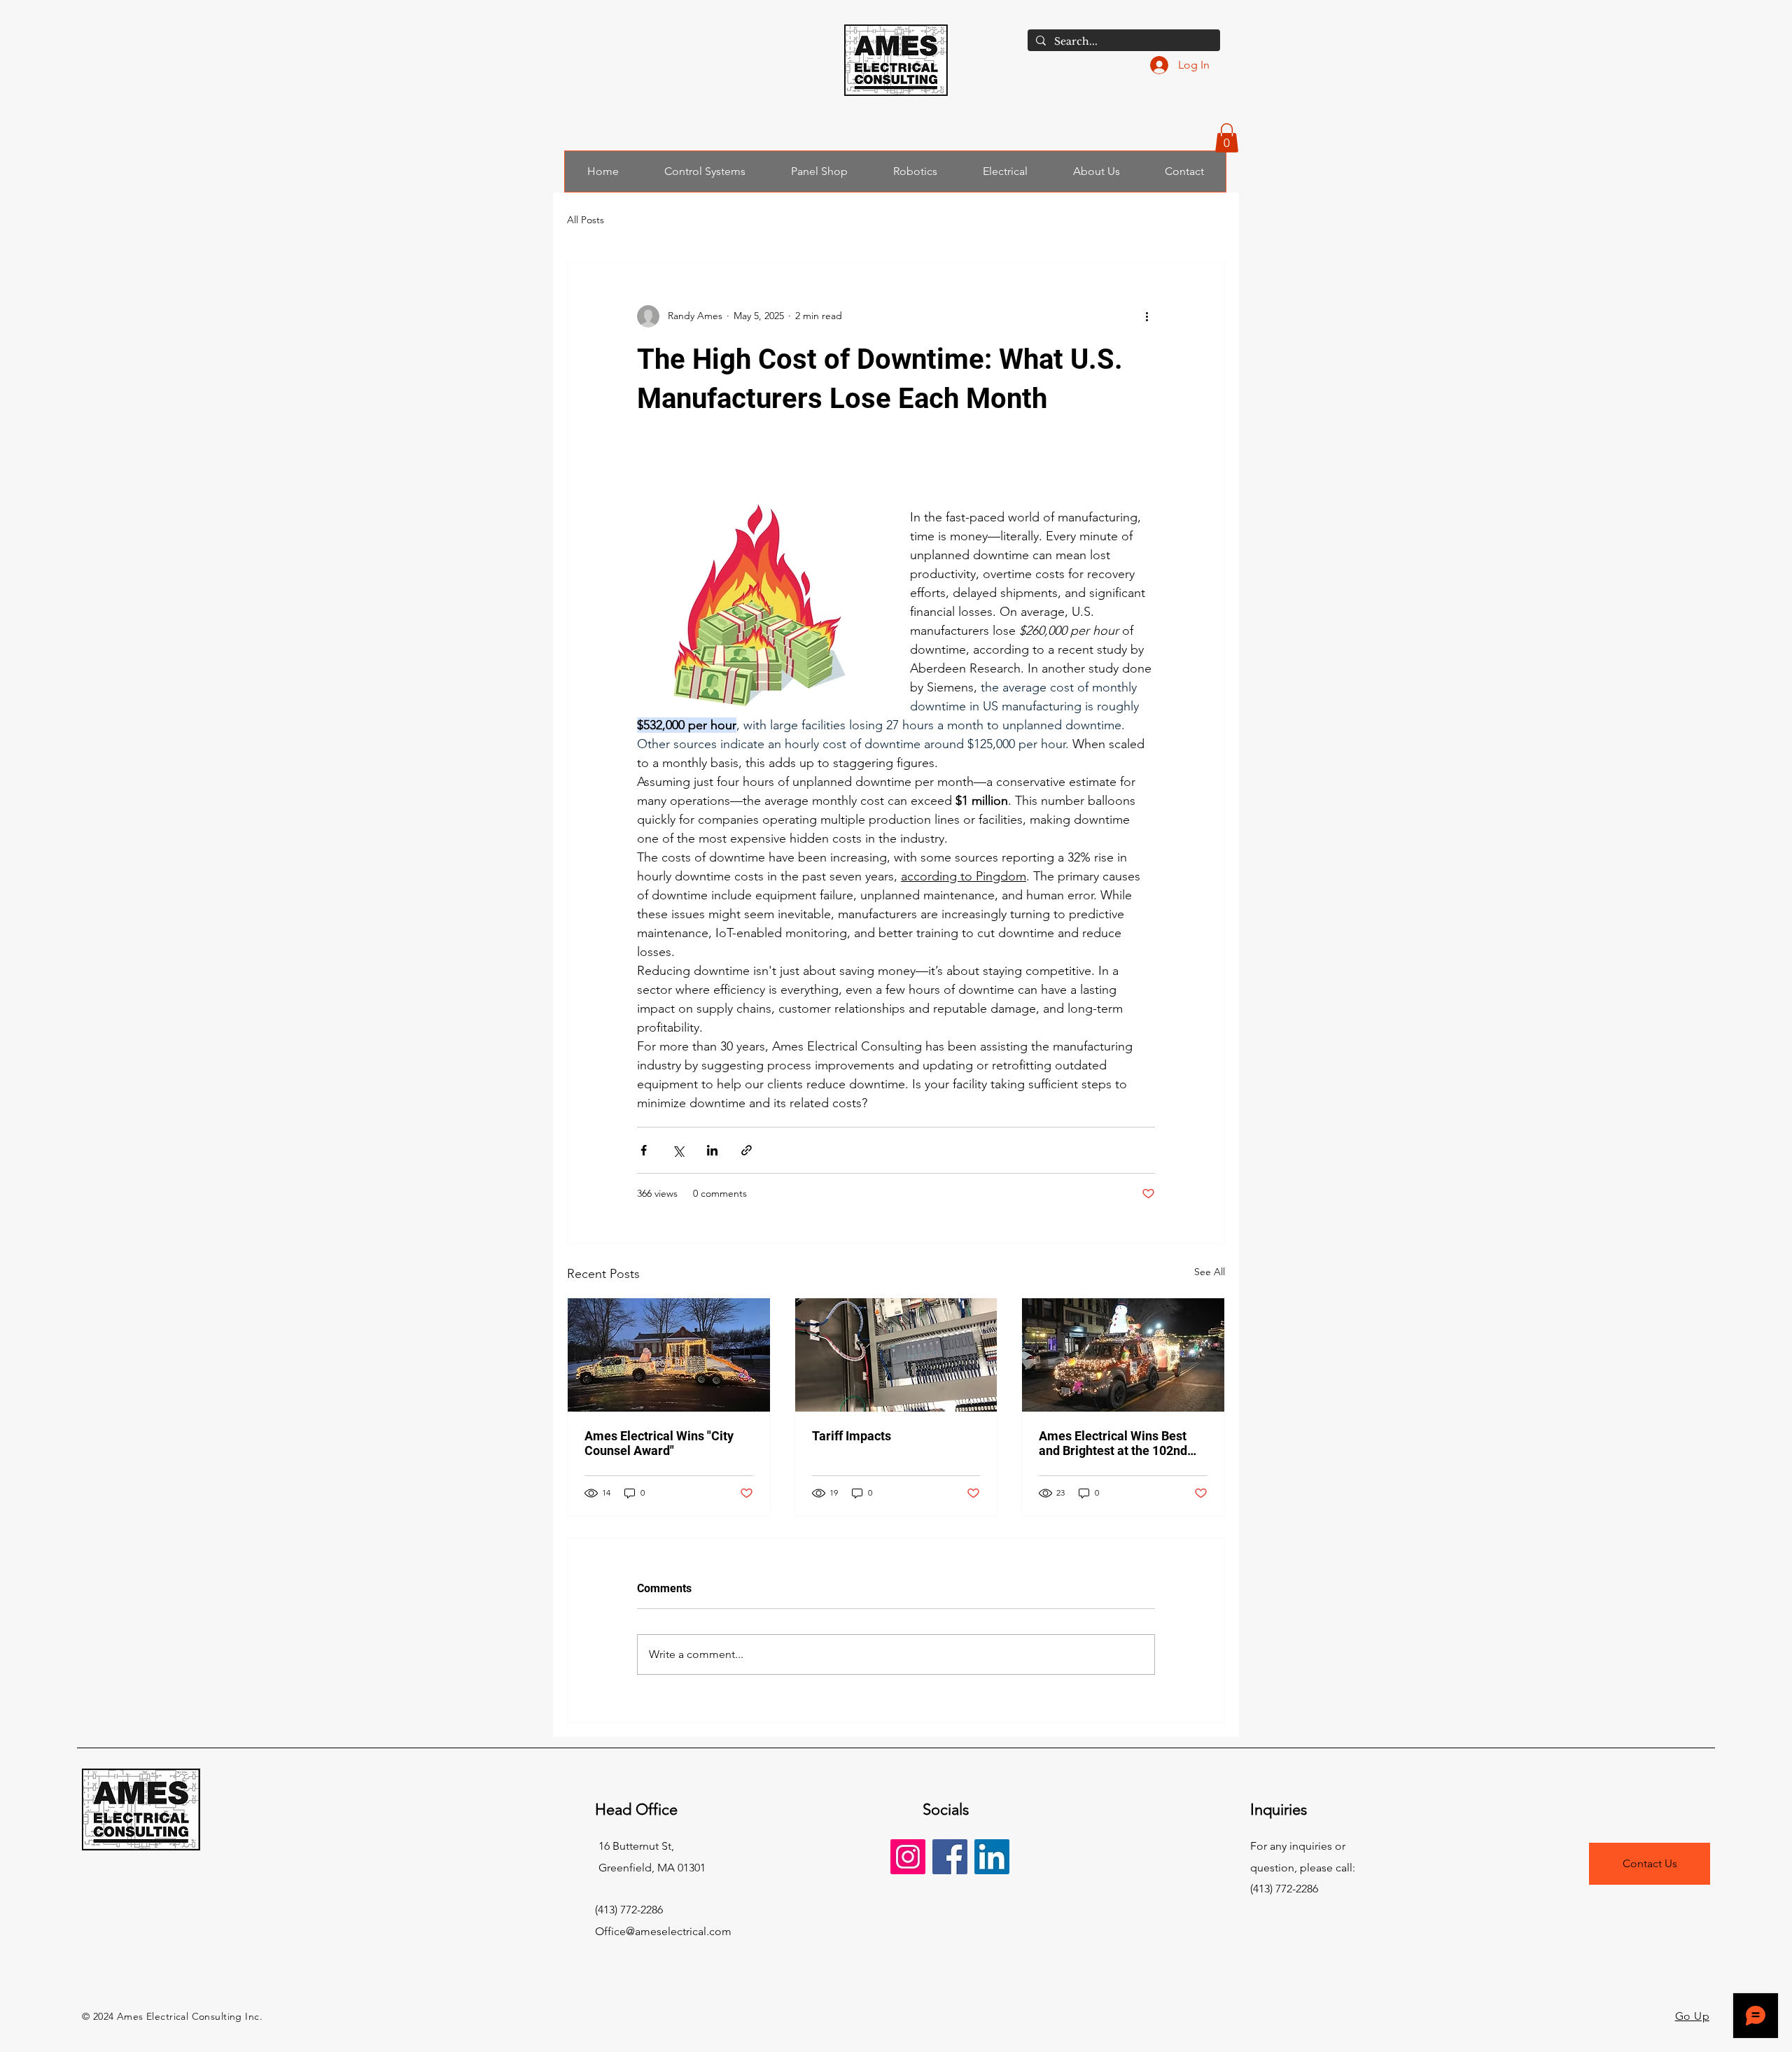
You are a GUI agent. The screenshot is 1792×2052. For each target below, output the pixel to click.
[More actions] (1147, 316)
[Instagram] (908, 1857)
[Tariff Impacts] (896, 1355)
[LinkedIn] (992, 1857)
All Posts (586, 220)
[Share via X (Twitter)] (678, 1150)
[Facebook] (950, 1857)
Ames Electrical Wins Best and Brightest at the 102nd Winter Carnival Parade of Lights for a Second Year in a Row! (1119, 1443)
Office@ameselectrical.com (663, 1931)
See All (1210, 1272)
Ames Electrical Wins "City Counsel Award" (659, 1443)
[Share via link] (747, 1150)
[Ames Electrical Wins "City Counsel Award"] (669, 1355)
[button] (1227, 138)
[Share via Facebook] (644, 1150)
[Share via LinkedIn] (712, 1150)
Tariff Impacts (852, 1436)
